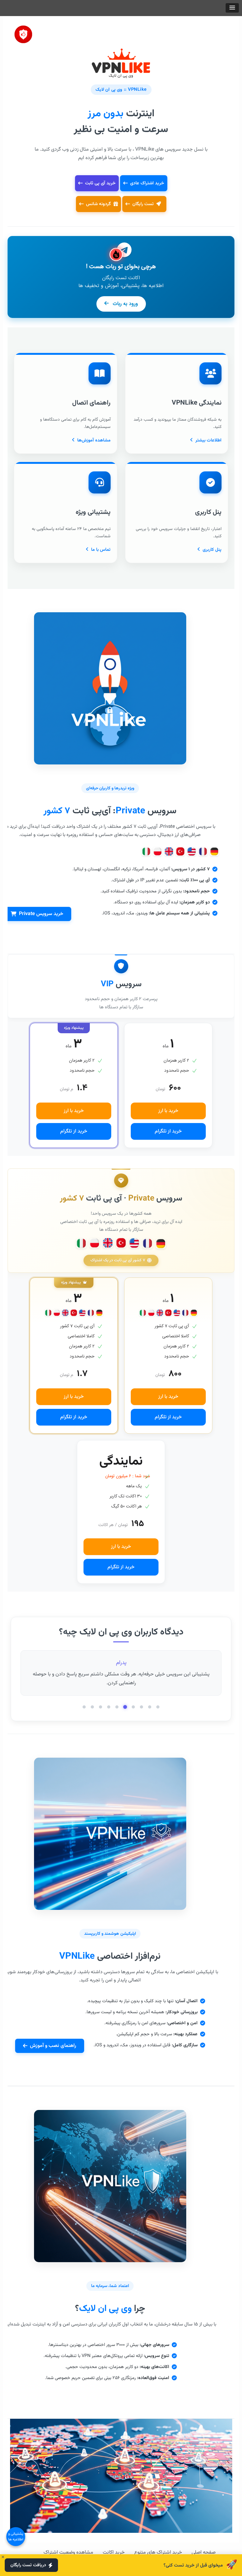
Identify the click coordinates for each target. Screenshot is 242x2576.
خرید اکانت (114, 2553)
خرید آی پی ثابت (100, 183)
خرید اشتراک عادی (147, 183)
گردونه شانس (98, 204)
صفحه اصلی (204, 2553)
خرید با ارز (168, 1111)
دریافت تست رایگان (28, 2565)
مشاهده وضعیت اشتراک (68, 2553)
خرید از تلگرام (168, 1131)
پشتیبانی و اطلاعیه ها (16, 2537)
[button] (232, 8)
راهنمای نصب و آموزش (53, 2046)
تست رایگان (144, 204)
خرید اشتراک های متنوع (158, 2553)
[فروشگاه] (23, 32)
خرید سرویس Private (41, 914)
